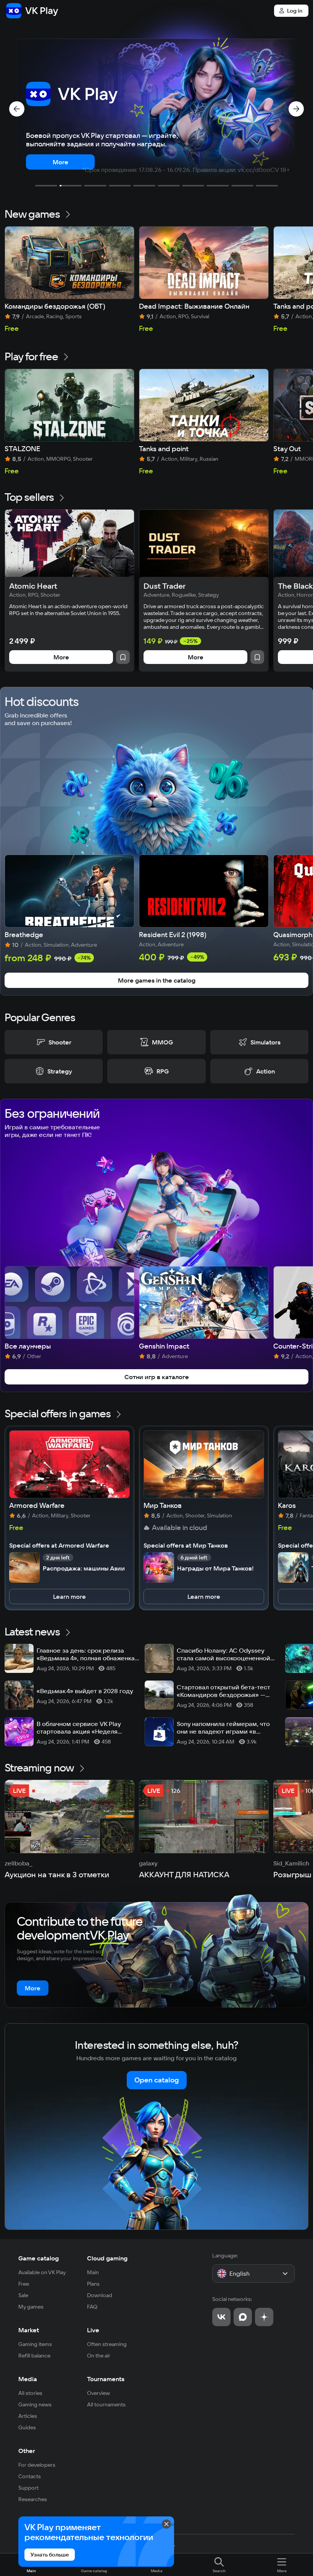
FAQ (92, 2307)
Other (27, 2451)
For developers (37, 2465)
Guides (27, 2427)
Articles (28, 2416)
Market (29, 2330)
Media (28, 2379)
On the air (99, 2356)
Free (24, 2284)
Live (93, 2330)
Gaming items (35, 2344)
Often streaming (107, 2344)
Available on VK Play (42, 2272)
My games (31, 2307)
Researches (33, 2499)
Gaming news (35, 2404)
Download (100, 2295)
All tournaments (106, 2404)
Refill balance (34, 2356)
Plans (93, 2284)
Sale (23, 2295)
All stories (30, 2393)
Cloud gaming (107, 2258)
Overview (98, 2393)
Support (28, 2488)
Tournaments (106, 2379)
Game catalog (39, 2258)
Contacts (30, 2476)
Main (93, 2272)
